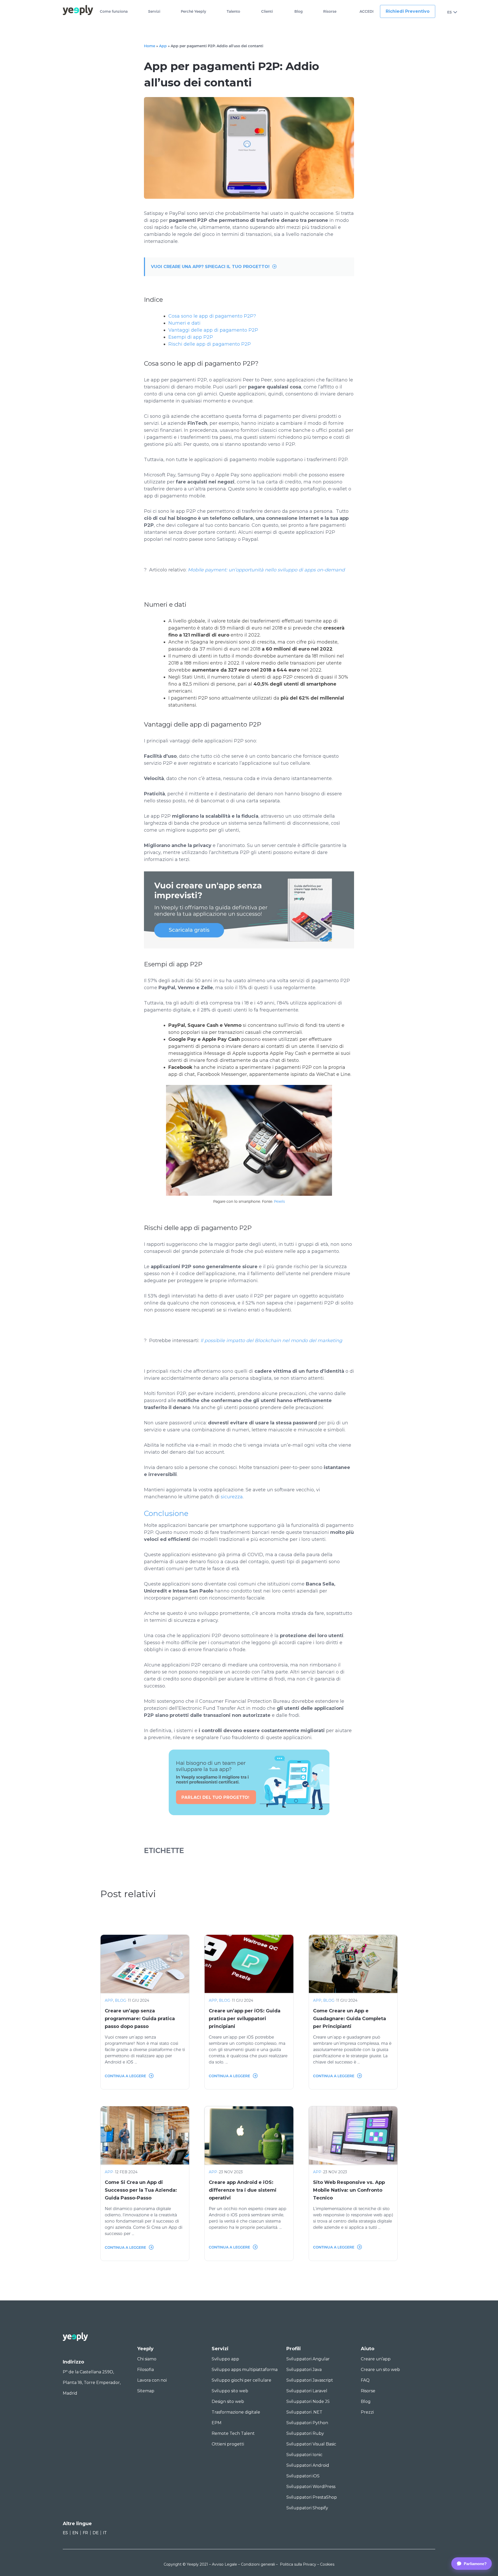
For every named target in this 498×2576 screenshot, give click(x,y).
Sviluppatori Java (304, 2370)
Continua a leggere (125, 2076)
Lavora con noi (152, 2380)
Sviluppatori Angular (308, 2359)
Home (150, 46)
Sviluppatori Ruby (305, 2433)
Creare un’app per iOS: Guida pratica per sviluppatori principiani (245, 2019)
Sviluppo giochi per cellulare (241, 2380)
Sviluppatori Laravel (307, 2391)
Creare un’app (376, 2359)
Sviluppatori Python (307, 2423)
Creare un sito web (380, 2370)
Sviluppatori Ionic (304, 2455)
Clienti (267, 12)
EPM (217, 2423)
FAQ (365, 2380)
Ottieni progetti (228, 2444)
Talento (233, 12)
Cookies (327, 2564)
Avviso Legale (224, 2564)
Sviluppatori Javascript (310, 2380)
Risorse (330, 12)
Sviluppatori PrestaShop (312, 2497)
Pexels (279, 1201)
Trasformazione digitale (236, 2412)
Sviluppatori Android (308, 2465)
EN (75, 2533)
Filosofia (146, 2370)
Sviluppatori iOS (303, 2476)
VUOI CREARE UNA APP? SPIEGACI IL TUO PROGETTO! (210, 267)
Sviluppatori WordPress (311, 2487)
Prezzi (367, 2412)
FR (85, 2533)
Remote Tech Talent (233, 2433)
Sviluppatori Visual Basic (311, 2444)
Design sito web (228, 2401)
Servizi (154, 12)
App (163, 46)
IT (105, 2533)
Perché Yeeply (193, 12)
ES (449, 12)
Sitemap (146, 2391)
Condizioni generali (258, 2564)
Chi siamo (147, 2359)
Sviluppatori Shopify (307, 2508)
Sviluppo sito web (230, 2391)
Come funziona (114, 12)
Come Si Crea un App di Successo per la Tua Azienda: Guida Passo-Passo (141, 2190)
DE (96, 2533)
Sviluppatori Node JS (308, 2401)
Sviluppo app (225, 2359)
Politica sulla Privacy (298, 2564)
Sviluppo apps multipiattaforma (245, 2370)
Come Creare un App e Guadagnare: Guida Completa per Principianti (350, 2019)
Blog (299, 12)
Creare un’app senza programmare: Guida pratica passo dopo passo (140, 2019)
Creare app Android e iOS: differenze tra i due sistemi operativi (243, 2190)
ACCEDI (366, 12)
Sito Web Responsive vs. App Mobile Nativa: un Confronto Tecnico (349, 2190)
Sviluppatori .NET (304, 2412)
